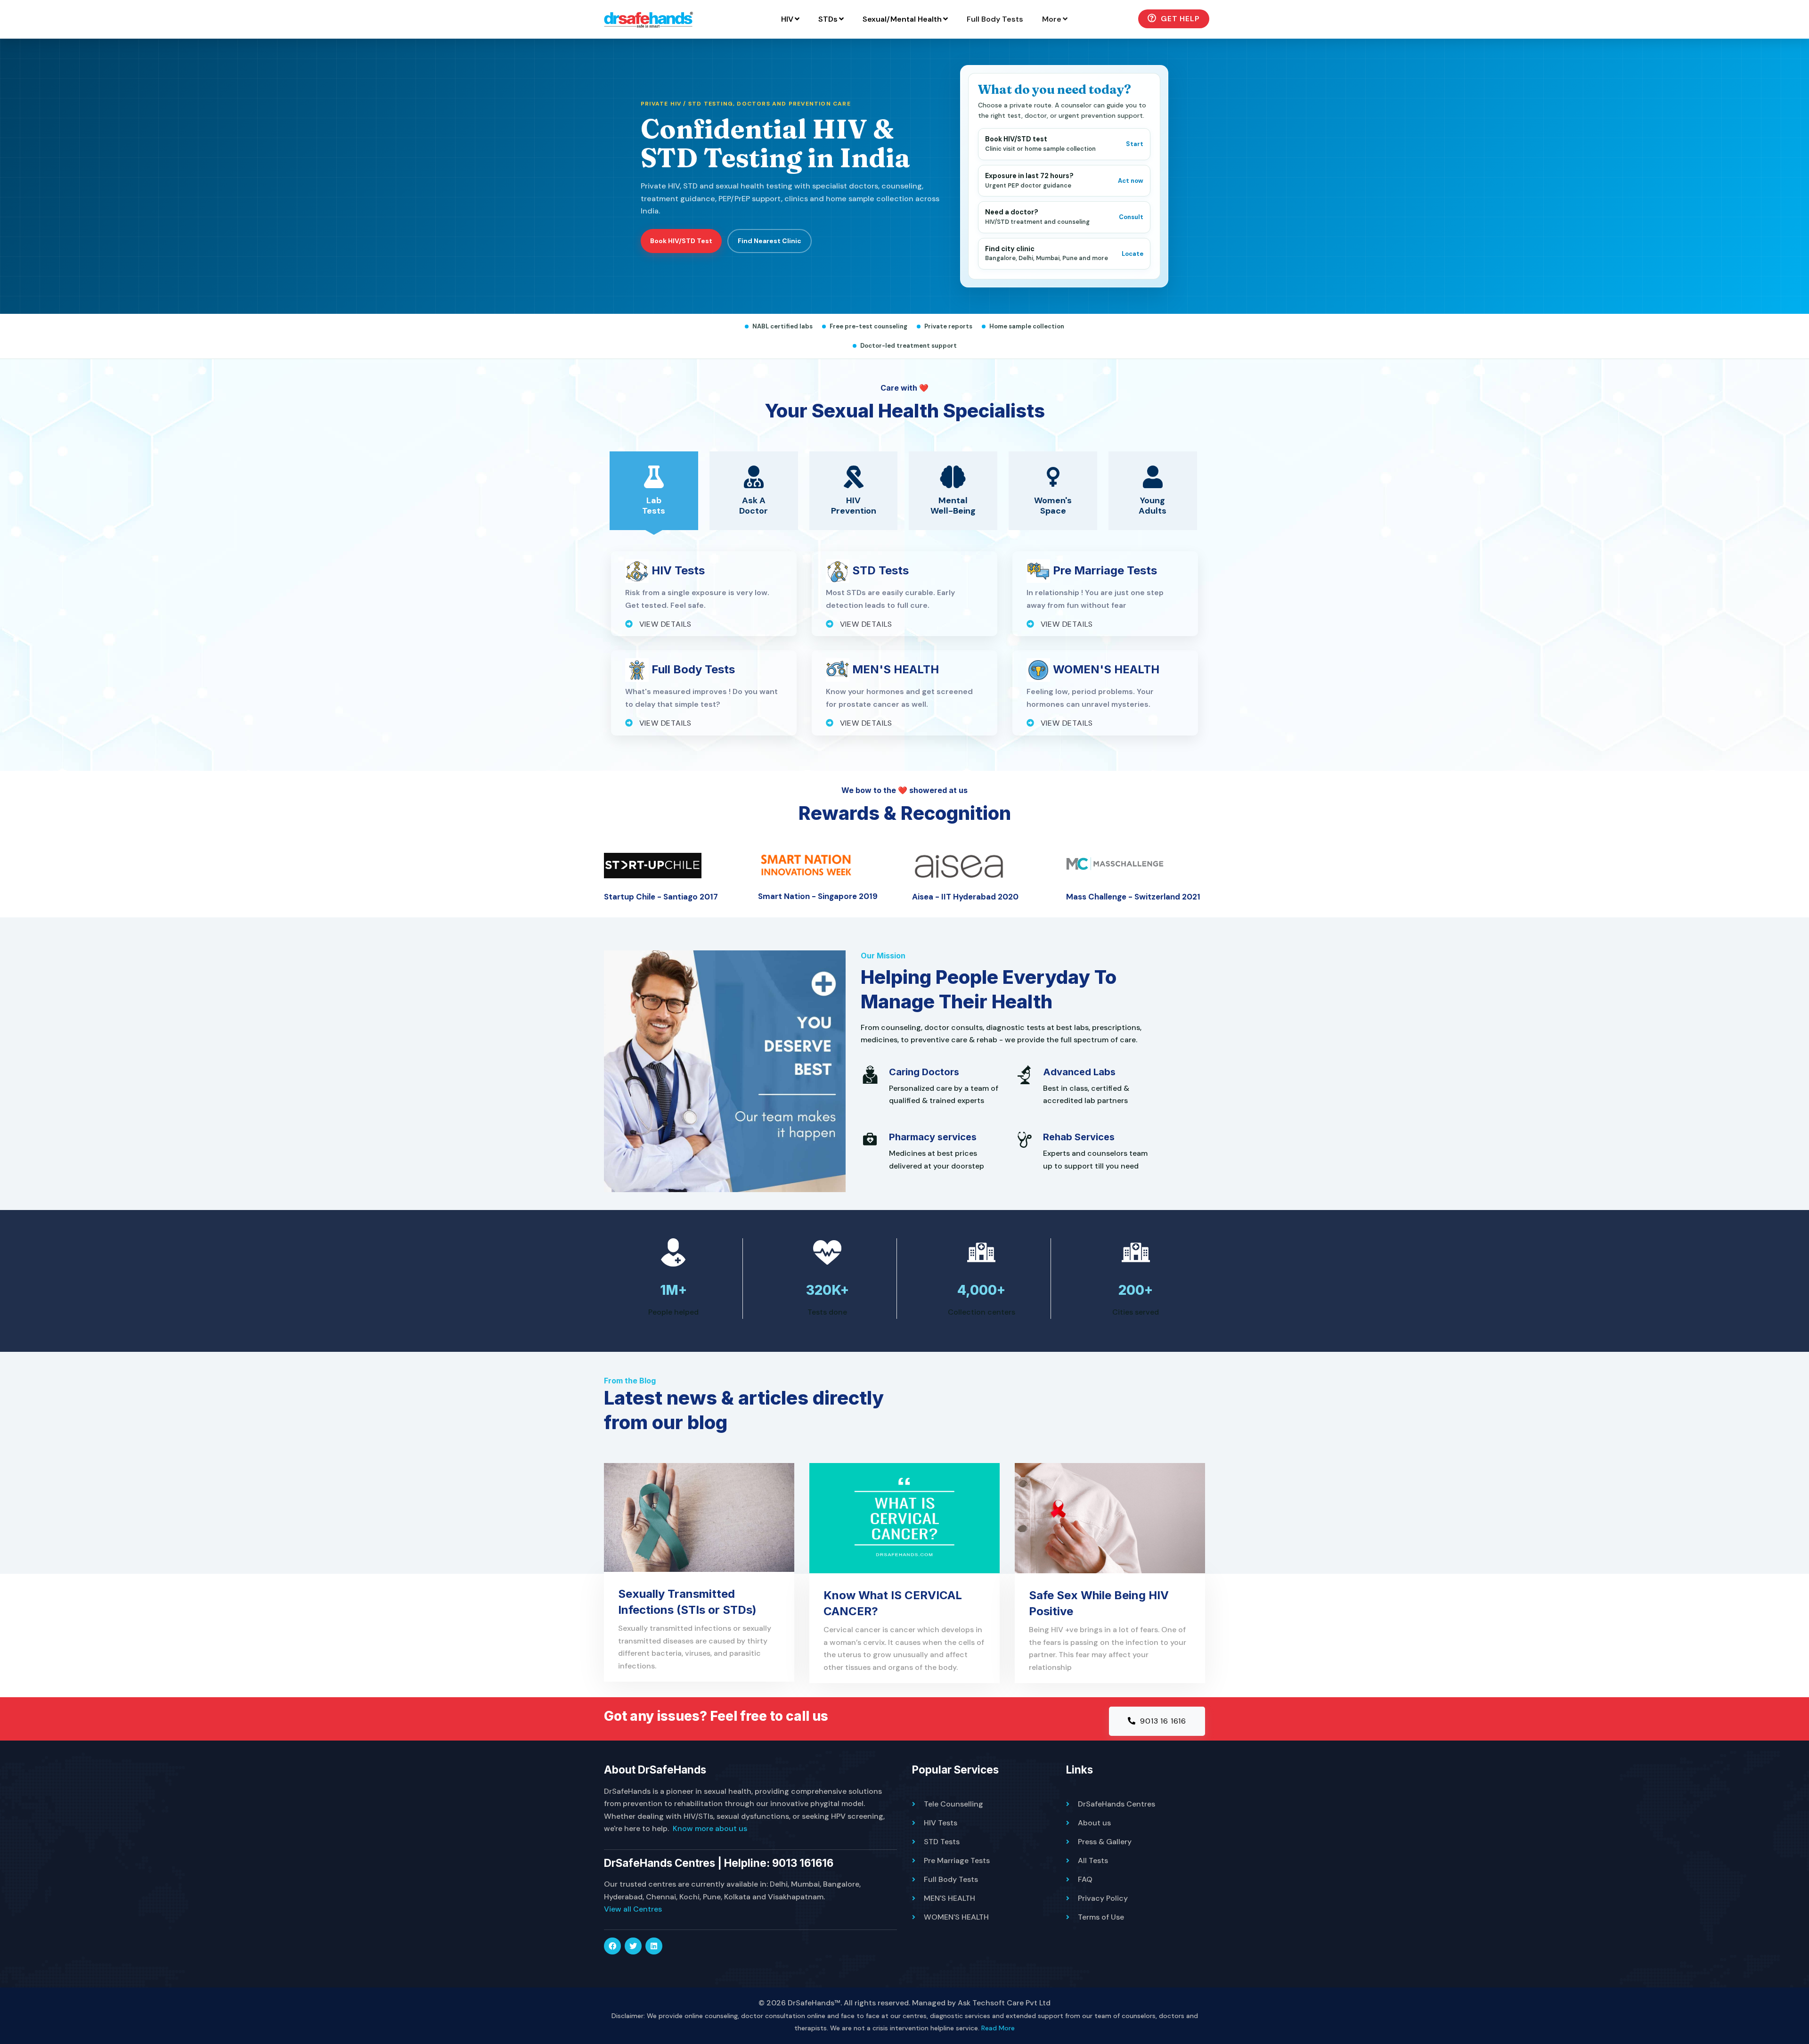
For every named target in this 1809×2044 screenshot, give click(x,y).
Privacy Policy (1103, 1898)
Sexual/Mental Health (902, 19)
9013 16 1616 (1162, 1721)
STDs (828, 19)
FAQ (1085, 1879)
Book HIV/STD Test (681, 241)
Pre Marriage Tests (957, 1860)
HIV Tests (941, 1823)
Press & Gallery (1105, 1842)
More (1052, 19)
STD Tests (942, 1842)
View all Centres (633, 1909)
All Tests (1093, 1860)
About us (1094, 1823)
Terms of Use (1101, 1917)
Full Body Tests (995, 19)
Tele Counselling (953, 1804)
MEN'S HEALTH (949, 1898)
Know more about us (710, 1828)
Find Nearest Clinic (770, 241)
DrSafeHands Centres (1116, 1804)
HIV (787, 19)
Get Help (1179, 19)
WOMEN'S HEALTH (956, 1917)
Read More (998, 2028)
